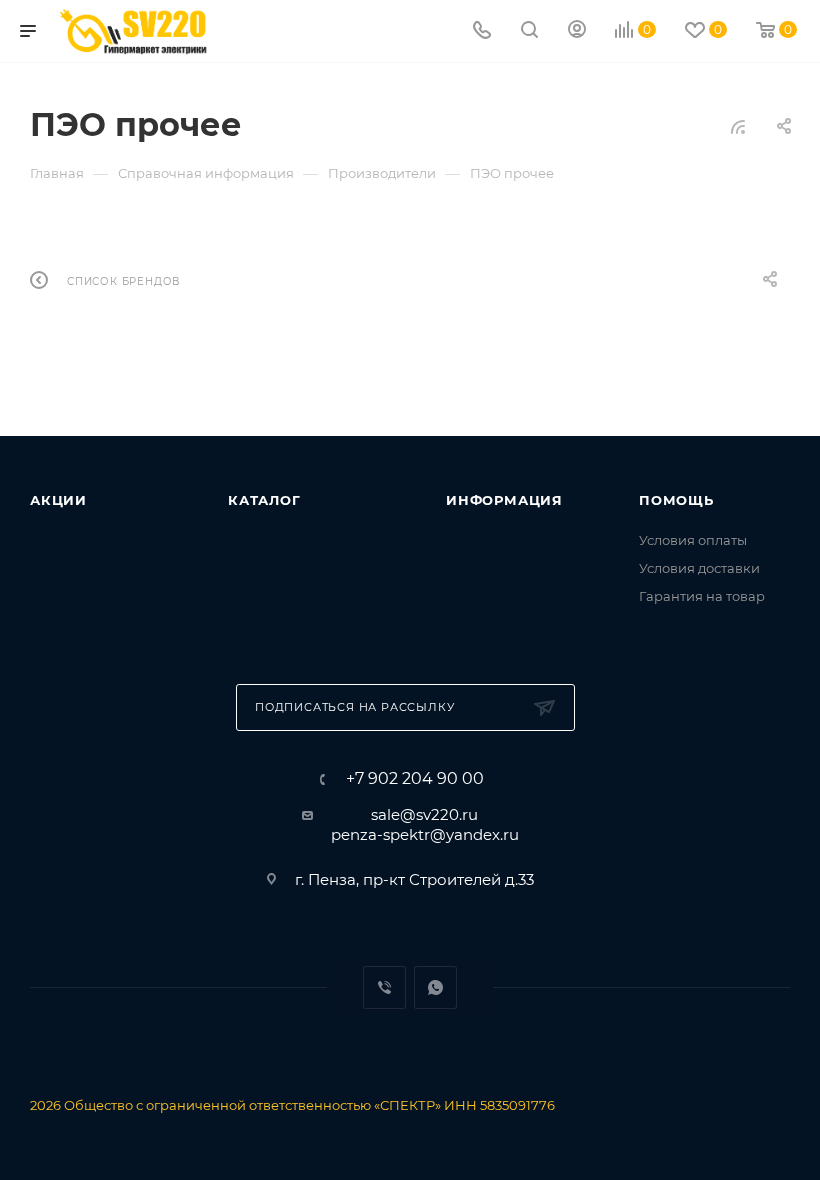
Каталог (264, 500)
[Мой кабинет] (577, 31)
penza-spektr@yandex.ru (425, 834)
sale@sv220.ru (424, 814)
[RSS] (738, 126)
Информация (504, 500)
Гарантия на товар (702, 596)
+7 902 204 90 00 (415, 779)
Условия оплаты (693, 540)
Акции (58, 500)
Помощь (676, 500)
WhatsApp (435, 987)
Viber (384, 987)
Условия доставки (699, 568)
